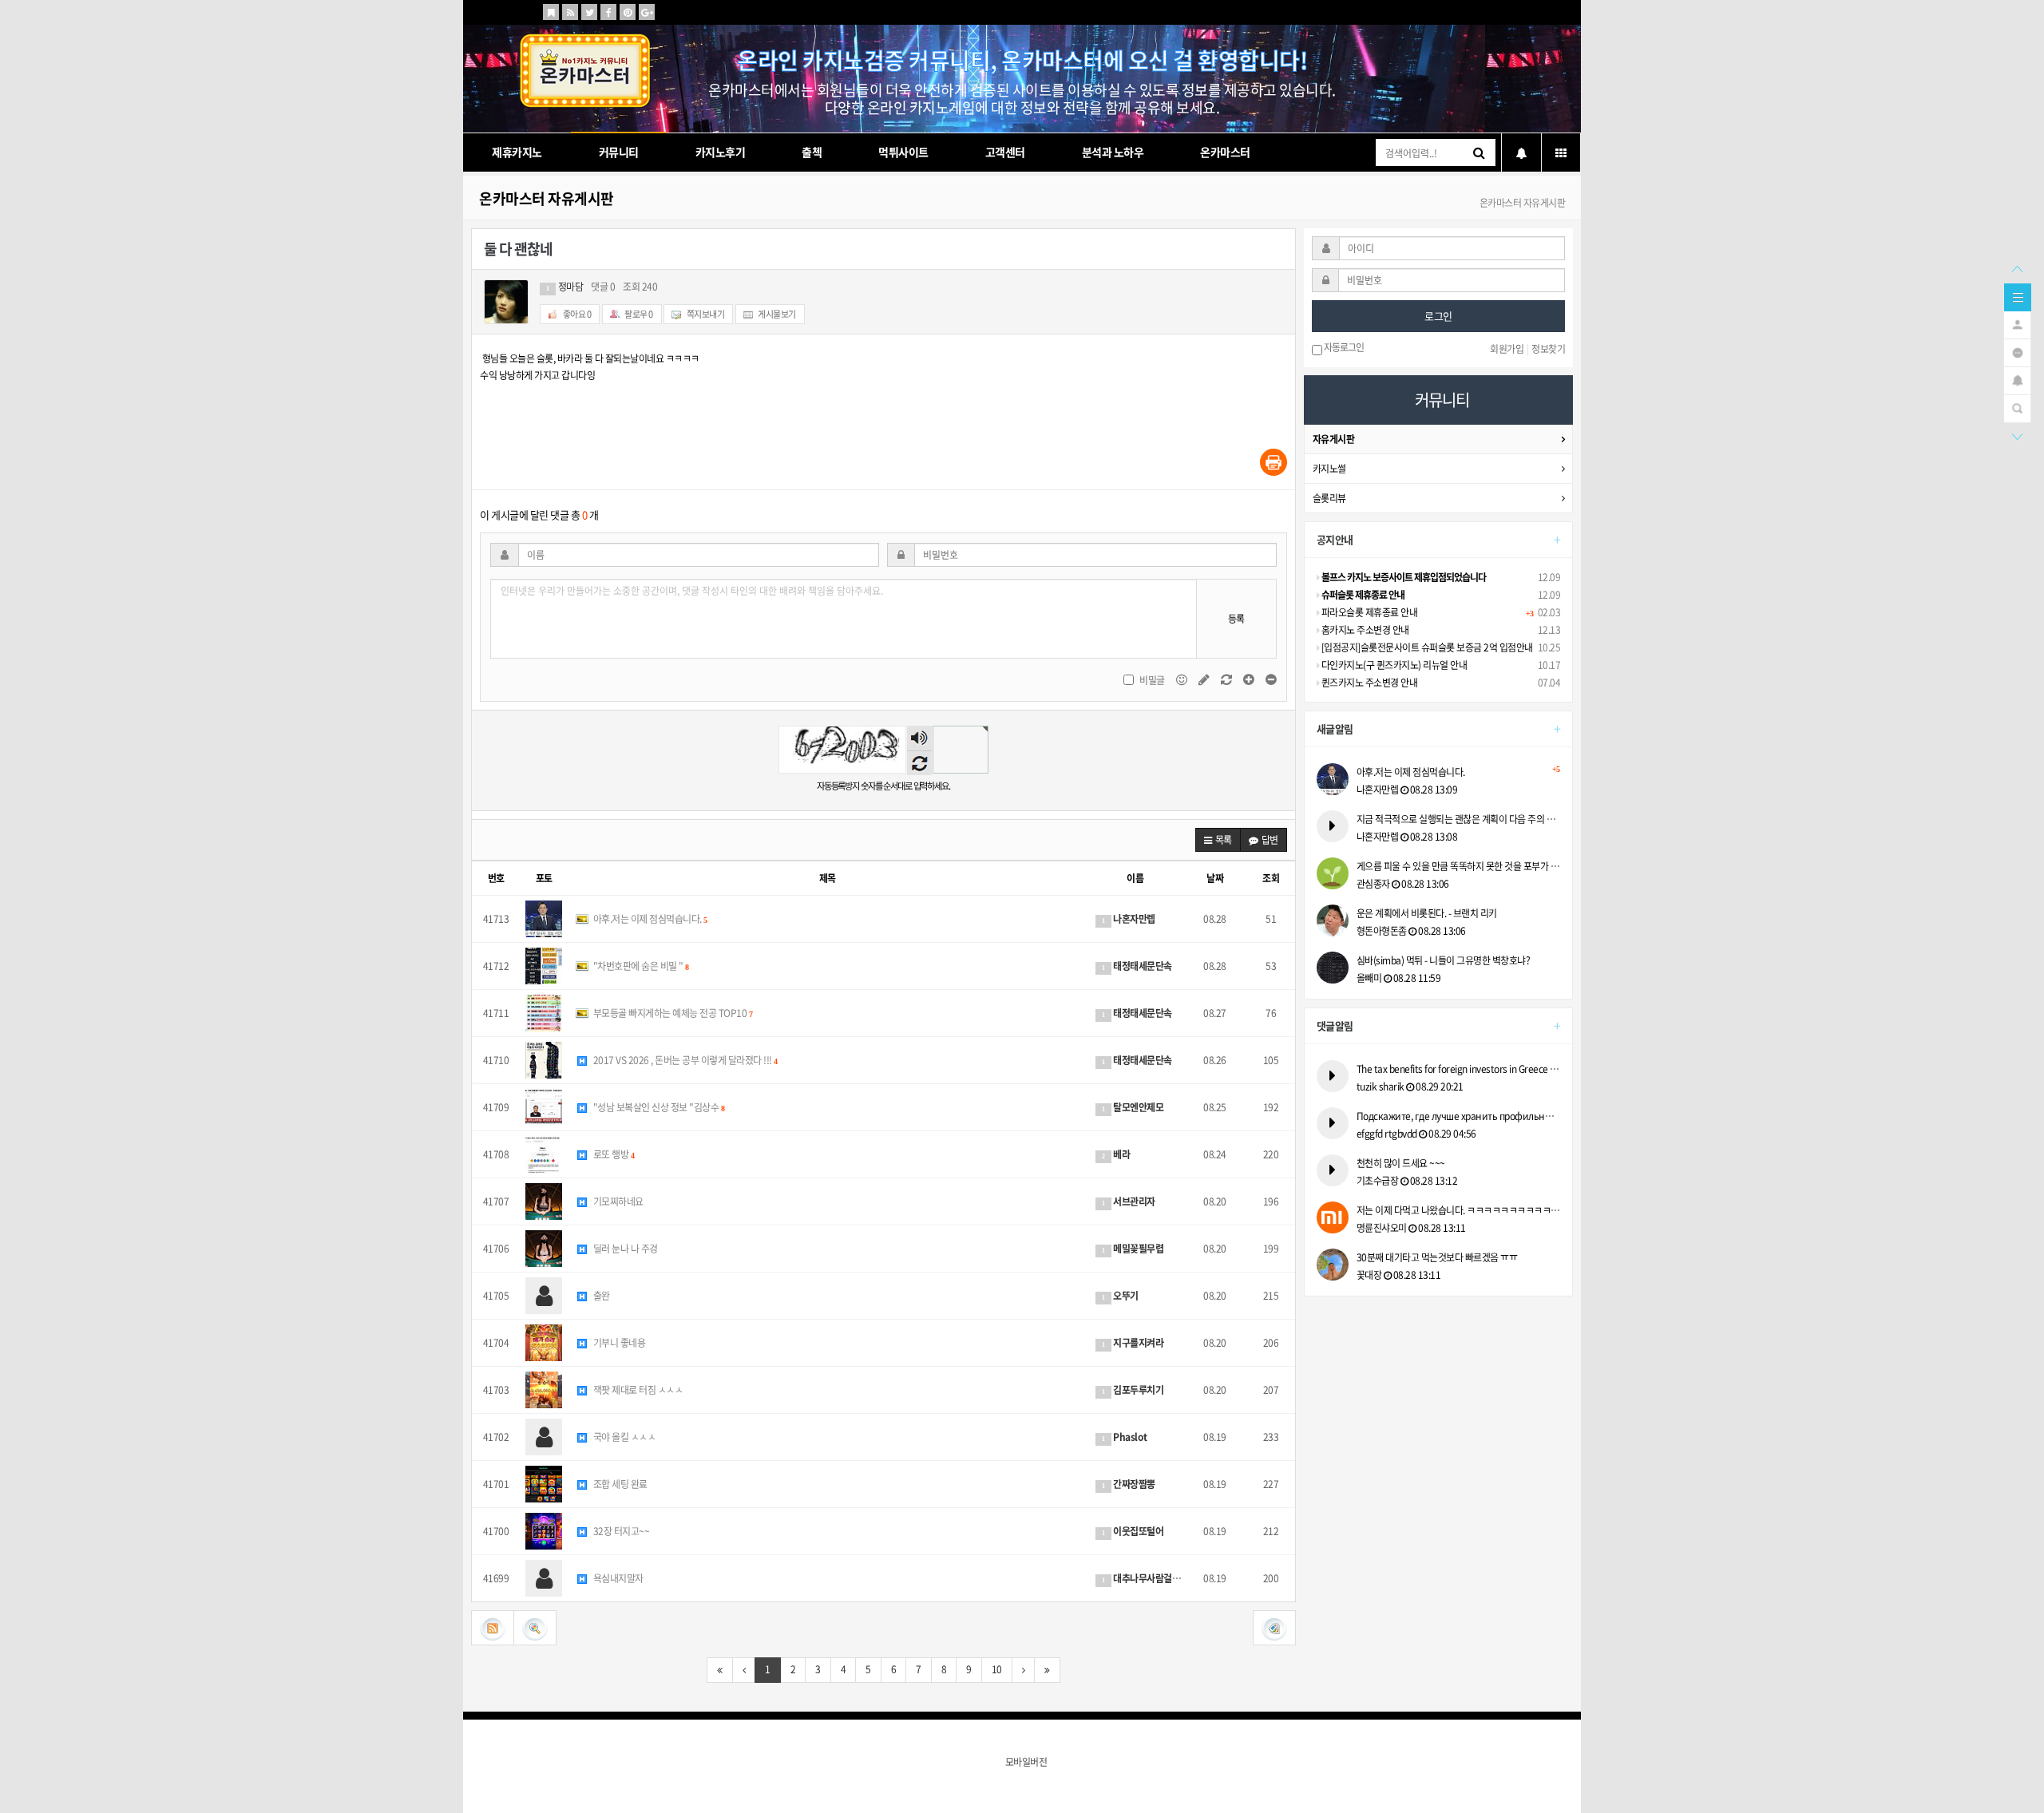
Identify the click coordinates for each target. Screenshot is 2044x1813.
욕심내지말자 (617, 1578)
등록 (1236, 619)
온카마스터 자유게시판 (547, 198)
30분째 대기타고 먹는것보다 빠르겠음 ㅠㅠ (1437, 1257)
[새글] (2017, 351)
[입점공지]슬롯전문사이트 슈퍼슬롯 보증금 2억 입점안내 (1426, 647)
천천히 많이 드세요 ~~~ (1401, 1163)
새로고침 (919, 763)
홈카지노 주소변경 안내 (1364, 630)
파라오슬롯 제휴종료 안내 (1368, 612)
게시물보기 (776, 314)
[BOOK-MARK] (551, 12)
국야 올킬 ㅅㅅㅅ (623, 1437)
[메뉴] (2018, 296)
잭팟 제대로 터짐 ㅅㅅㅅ (637, 1390)
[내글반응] (2017, 379)
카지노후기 (721, 152)
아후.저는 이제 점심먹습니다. (649, 919)
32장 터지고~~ (620, 1531)
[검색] (2017, 407)
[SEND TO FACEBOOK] (608, 12)
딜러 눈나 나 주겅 (624, 1249)
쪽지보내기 (705, 314)
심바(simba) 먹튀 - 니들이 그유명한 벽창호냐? (1444, 960)
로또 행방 (612, 1154)
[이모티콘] (1182, 679)
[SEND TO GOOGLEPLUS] (647, 12)
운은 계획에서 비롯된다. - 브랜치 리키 (1427, 913)
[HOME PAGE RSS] (570, 12)
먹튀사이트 (903, 152)
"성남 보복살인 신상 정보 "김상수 (658, 1107)
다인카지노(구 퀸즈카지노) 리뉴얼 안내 (1393, 665)
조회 (1271, 878)
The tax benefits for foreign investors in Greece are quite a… (1459, 1069)
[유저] (2017, 323)
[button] (1218, 840)
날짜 (1215, 878)
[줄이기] (1271, 679)
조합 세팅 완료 (619, 1484)
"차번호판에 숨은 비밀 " (640, 966)
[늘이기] (1250, 679)
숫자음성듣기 (919, 739)
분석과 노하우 (1113, 152)
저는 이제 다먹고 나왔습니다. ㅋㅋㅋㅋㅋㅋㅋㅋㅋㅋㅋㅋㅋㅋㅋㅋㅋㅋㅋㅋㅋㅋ (1459, 1210)
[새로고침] (1227, 679)
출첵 (812, 152)
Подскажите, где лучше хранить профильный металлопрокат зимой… (1459, 1116)
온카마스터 (1225, 152)
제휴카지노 (517, 152)
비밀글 (1152, 680)
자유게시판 (1334, 439)
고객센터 (1005, 152)
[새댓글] (1205, 679)
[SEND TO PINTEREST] (628, 12)
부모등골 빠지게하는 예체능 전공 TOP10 (671, 1013)
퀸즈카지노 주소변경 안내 (1368, 683)
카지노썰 (1329, 469)
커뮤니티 (619, 152)
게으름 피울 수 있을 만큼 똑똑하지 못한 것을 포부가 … (1458, 866)
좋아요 (576, 314)
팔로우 (638, 314)
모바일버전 (1026, 1762)
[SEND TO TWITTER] (589, 12)
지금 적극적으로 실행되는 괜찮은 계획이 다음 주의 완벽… (1459, 819)
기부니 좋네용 (618, 1343)
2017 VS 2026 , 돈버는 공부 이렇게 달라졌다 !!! (684, 1060)
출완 (600, 1296)
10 (997, 1669)
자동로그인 (1343, 348)
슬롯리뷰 (1329, 498)
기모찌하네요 (617, 1201)
